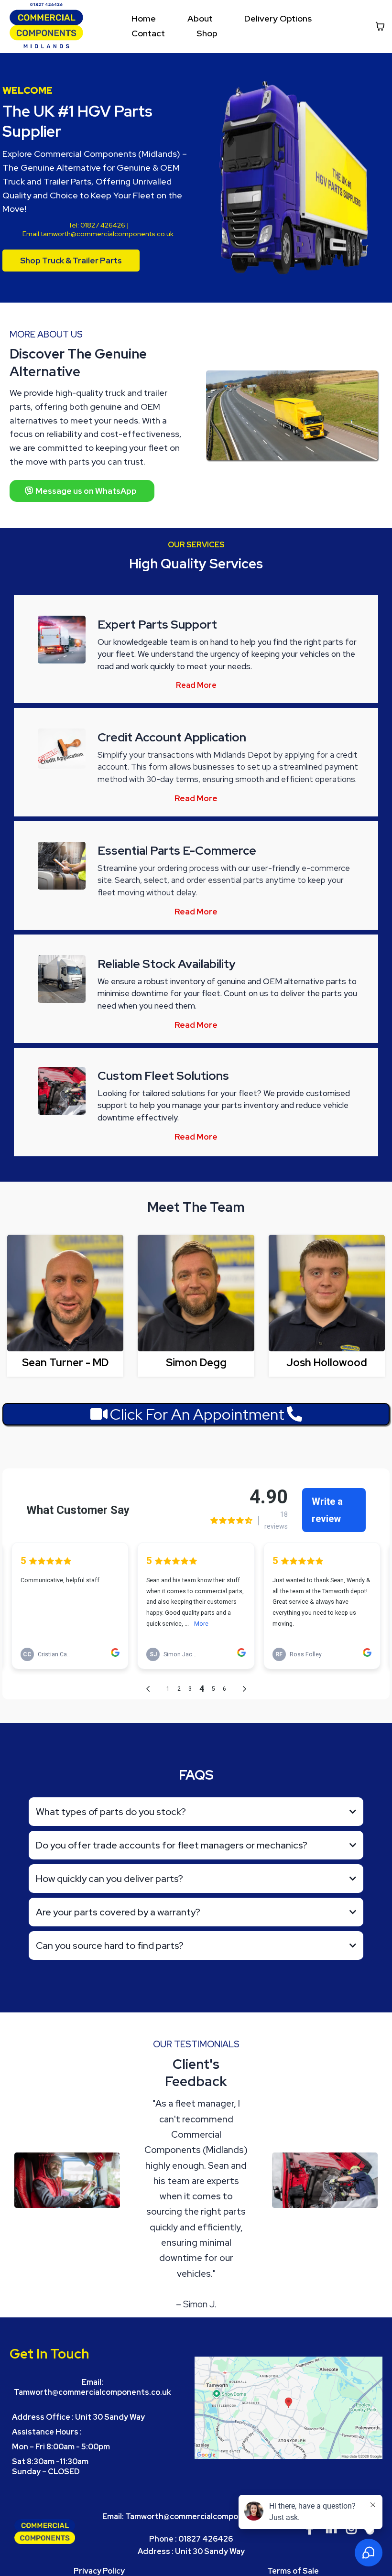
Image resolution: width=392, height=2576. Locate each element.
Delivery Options (278, 18)
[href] (289, 2408)
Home (144, 18)
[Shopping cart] (380, 26)
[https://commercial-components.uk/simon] (196, 1293)
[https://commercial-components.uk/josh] (327, 1293)
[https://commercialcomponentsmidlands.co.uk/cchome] (46, 26)
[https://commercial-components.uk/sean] (65, 1293)
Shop (207, 33)
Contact (148, 33)
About (200, 18)
